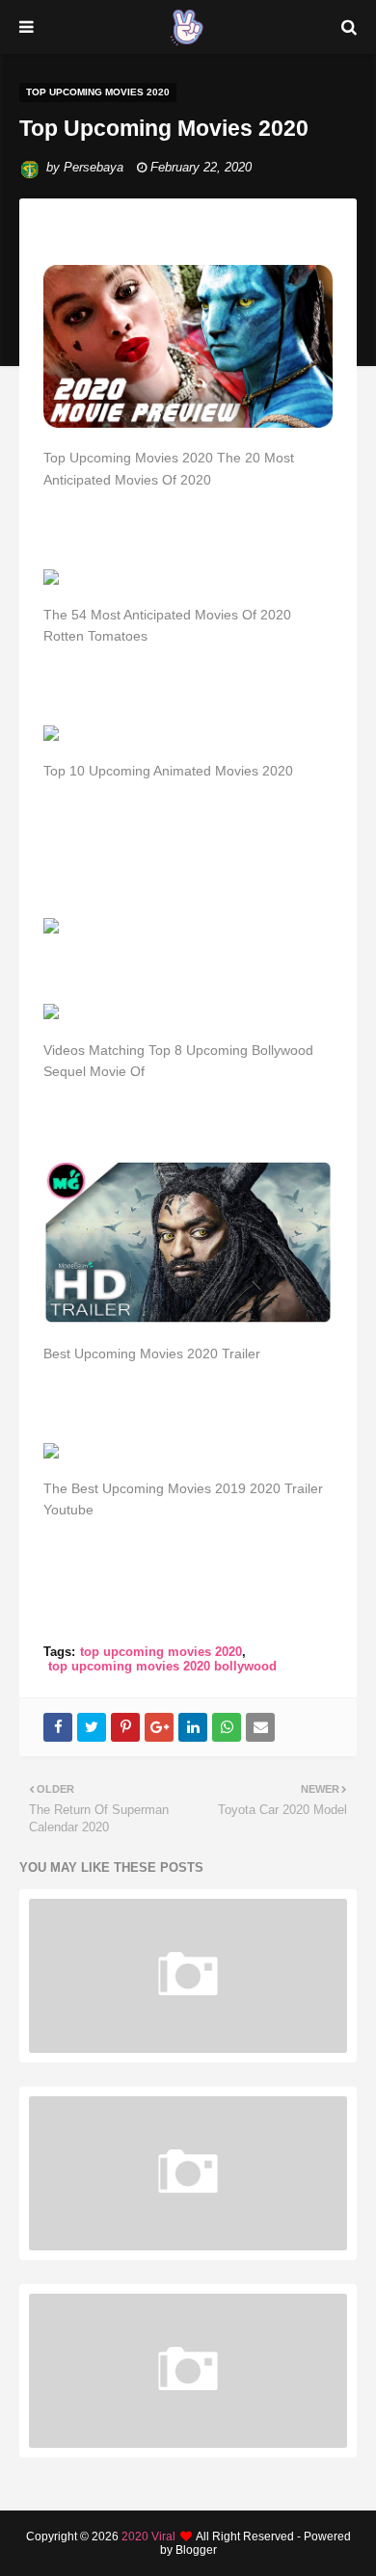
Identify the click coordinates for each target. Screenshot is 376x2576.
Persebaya (94, 167)
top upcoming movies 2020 (161, 1652)
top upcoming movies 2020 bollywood (162, 1666)
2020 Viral (148, 2537)
